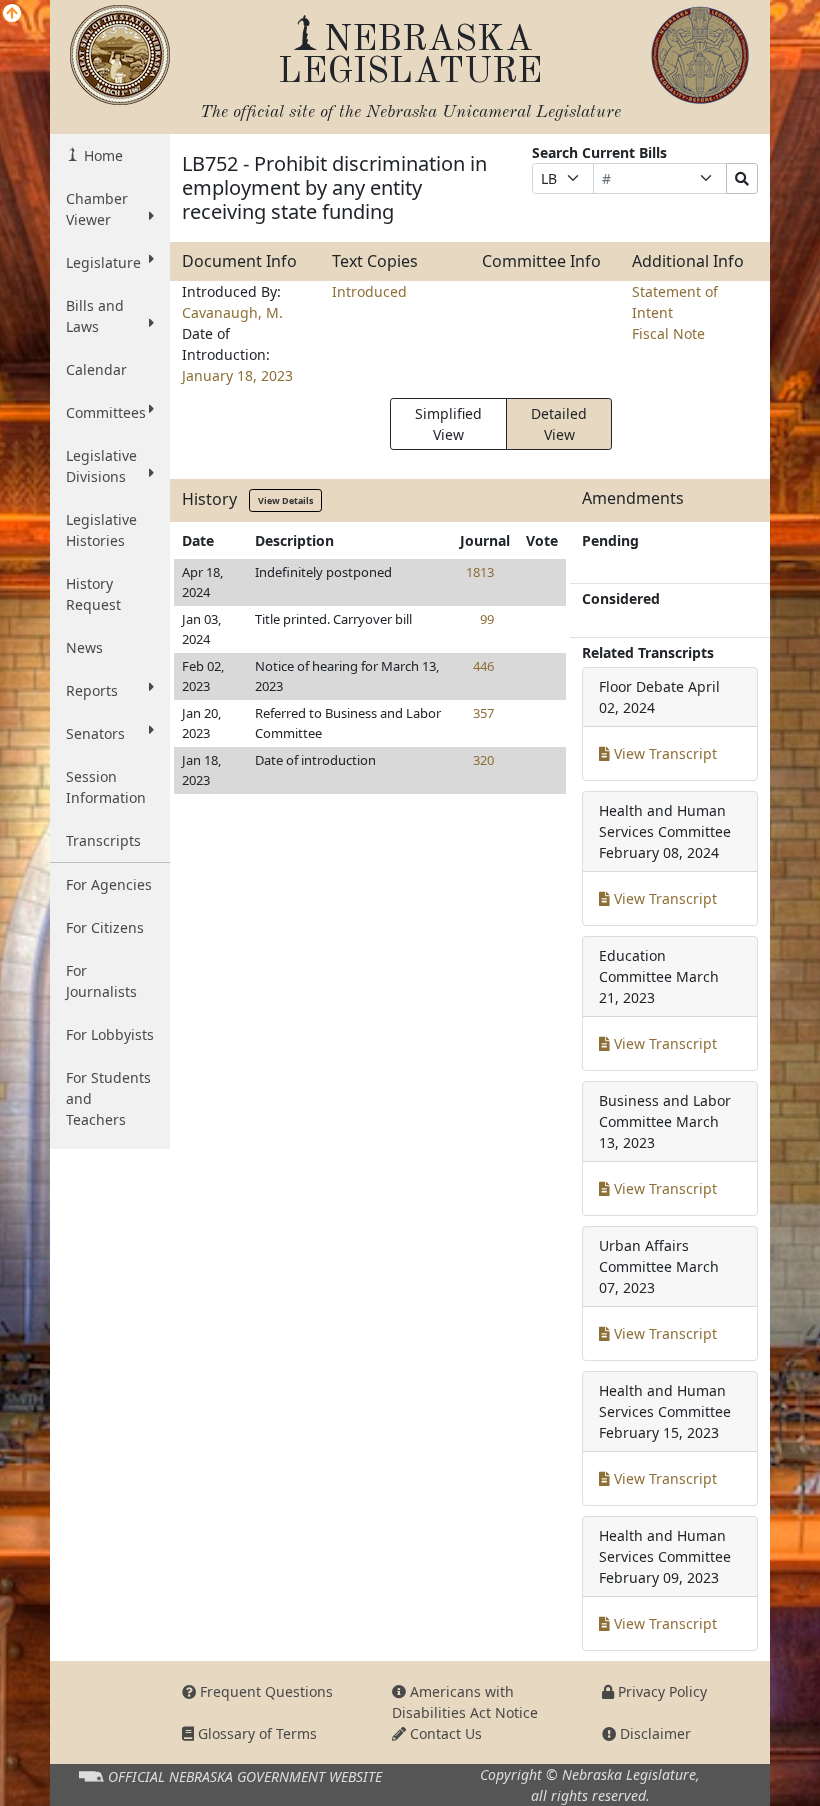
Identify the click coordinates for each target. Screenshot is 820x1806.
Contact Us (444, 1733)
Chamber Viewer (97, 209)
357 (483, 713)
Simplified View (448, 424)
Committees (106, 412)
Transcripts (103, 840)
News (84, 647)
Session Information (106, 787)
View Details (285, 500)
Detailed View (559, 424)
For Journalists (101, 981)
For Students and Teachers (108, 1098)
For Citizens (105, 927)
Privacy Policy (660, 1691)
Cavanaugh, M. (232, 312)
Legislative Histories (101, 530)
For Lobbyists (110, 1034)
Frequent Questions (264, 1691)
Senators (95, 733)
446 (483, 666)
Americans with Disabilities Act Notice (465, 1702)
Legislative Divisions (101, 466)
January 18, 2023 (237, 375)
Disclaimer (653, 1733)
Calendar (96, 369)
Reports (92, 690)
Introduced (369, 291)
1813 (480, 572)
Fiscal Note (668, 333)
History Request (93, 594)
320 (483, 760)
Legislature (103, 262)
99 (487, 619)
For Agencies (109, 884)
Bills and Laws (95, 316)
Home (101, 155)
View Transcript (663, 753)
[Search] (742, 178)
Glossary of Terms (255, 1733)
